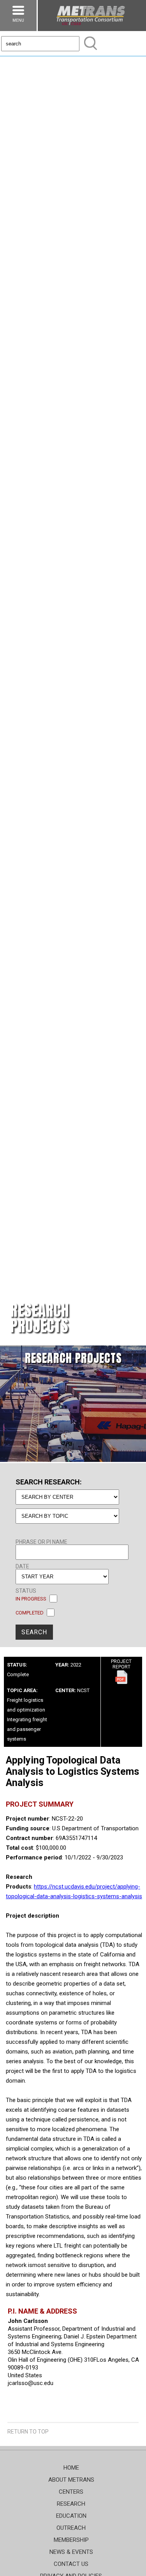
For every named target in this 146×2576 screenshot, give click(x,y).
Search (34, 1632)
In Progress (31, 1599)
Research (71, 2504)
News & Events (71, 2552)
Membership (71, 2540)
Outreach (71, 2528)
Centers (71, 2492)
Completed (30, 1613)
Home (71, 2468)
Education (71, 2516)
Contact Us (71, 2564)
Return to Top (28, 2432)
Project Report (121, 1664)
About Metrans (71, 2480)
